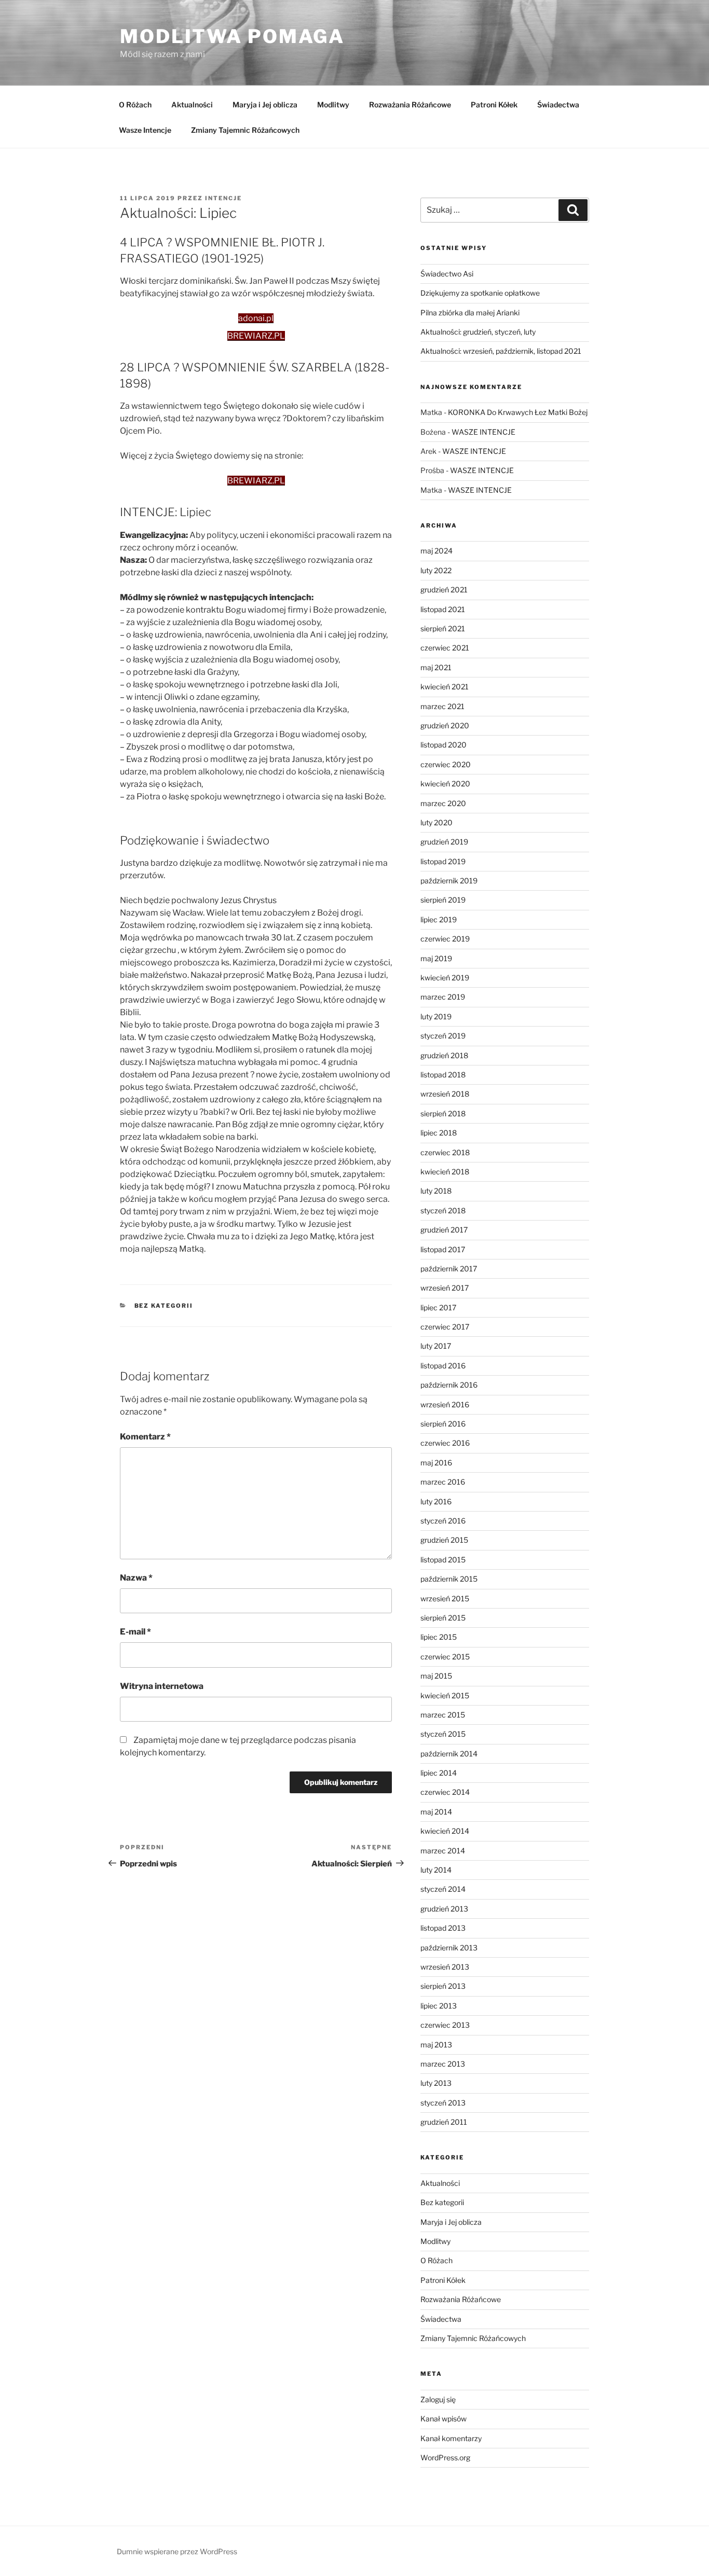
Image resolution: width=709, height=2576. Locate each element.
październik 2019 (449, 881)
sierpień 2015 (443, 1618)
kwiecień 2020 (445, 784)
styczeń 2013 (443, 2103)
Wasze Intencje (145, 130)
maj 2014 (436, 1812)
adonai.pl (256, 318)
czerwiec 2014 (445, 1792)
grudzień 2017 (444, 1230)
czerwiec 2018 (445, 1152)
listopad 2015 (443, 1560)
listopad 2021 (443, 609)
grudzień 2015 (444, 1540)
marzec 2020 (443, 803)
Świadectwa (558, 105)
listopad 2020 (444, 745)
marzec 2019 (443, 997)
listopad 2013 (443, 1928)
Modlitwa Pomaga (232, 36)
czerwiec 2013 (445, 2025)
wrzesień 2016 (445, 1404)
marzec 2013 (443, 2064)
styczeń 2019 (443, 1036)
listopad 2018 (443, 1075)
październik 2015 (449, 1579)
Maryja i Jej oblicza (265, 105)
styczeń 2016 (443, 1521)
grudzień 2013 (444, 1909)
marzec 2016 (443, 1482)
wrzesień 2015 (445, 1598)
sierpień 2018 (443, 1113)
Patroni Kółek (494, 105)
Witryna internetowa (162, 1686)
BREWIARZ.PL (256, 336)
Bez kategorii (164, 1306)
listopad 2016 (443, 1366)
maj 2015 (436, 1676)
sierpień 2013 (443, 1986)
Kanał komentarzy (451, 2438)
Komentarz (145, 1437)
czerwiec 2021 (445, 648)
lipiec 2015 (439, 1637)
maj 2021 (436, 667)
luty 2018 (436, 1191)
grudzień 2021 (444, 590)
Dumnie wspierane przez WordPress (177, 2551)
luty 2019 (436, 1016)
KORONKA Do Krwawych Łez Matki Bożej (518, 412)
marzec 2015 (443, 1715)
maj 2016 (436, 1463)
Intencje (223, 198)
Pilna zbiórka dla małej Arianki (470, 313)
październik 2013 (449, 1948)
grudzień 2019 (444, 842)
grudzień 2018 (444, 1055)
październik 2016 (449, 1385)
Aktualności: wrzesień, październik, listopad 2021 (501, 351)
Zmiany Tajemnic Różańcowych (245, 130)
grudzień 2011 (444, 2122)
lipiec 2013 (439, 2006)
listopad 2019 (443, 861)
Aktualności (192, 105)
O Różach (135, 105)
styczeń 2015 (443, 1734)
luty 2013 (436, 2083)
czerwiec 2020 (446, 764)
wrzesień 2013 (445, 1967)
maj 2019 (436, 958)
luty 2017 (436, 1346)
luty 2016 (436, 1501)
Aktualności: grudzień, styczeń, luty (478, 332)
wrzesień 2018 (445, 1094)
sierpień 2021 (443, 628)
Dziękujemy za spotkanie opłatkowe (480, 293)
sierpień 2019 (443, 900)
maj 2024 (437, 551)
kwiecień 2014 (445, 1831)
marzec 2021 (442, 706)
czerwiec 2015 (445, 1657)
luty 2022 (436, 570)
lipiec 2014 (439, 1773)
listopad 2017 (443, 1249)
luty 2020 (437, 822)
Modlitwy (333, 105)
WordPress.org (445, 2457)
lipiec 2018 (439, 1133)
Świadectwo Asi (447, 274)
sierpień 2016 (443, 1424)
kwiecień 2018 (445, 1172)
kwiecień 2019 (445, 978)
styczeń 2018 (443, 1210)
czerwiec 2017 (445, 1327)
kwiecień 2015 (445, 1695)
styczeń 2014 (443, 1889)
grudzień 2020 (445, 725)
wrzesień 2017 (445, 1288)
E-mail (135, 1632)
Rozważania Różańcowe (410, 105)
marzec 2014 (443, 1851)
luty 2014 (436, 1870)
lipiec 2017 (438, 1307)
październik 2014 (449, 1754)
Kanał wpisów (444, 2419)
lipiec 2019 (439, 919)
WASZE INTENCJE (483, 432)
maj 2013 (436, 2045)
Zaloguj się (438, 2399)
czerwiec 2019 (445, 939)
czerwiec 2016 (445, 1443)
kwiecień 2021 (445, 687)
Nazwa (136, 1578)
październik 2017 (449, 1269)
